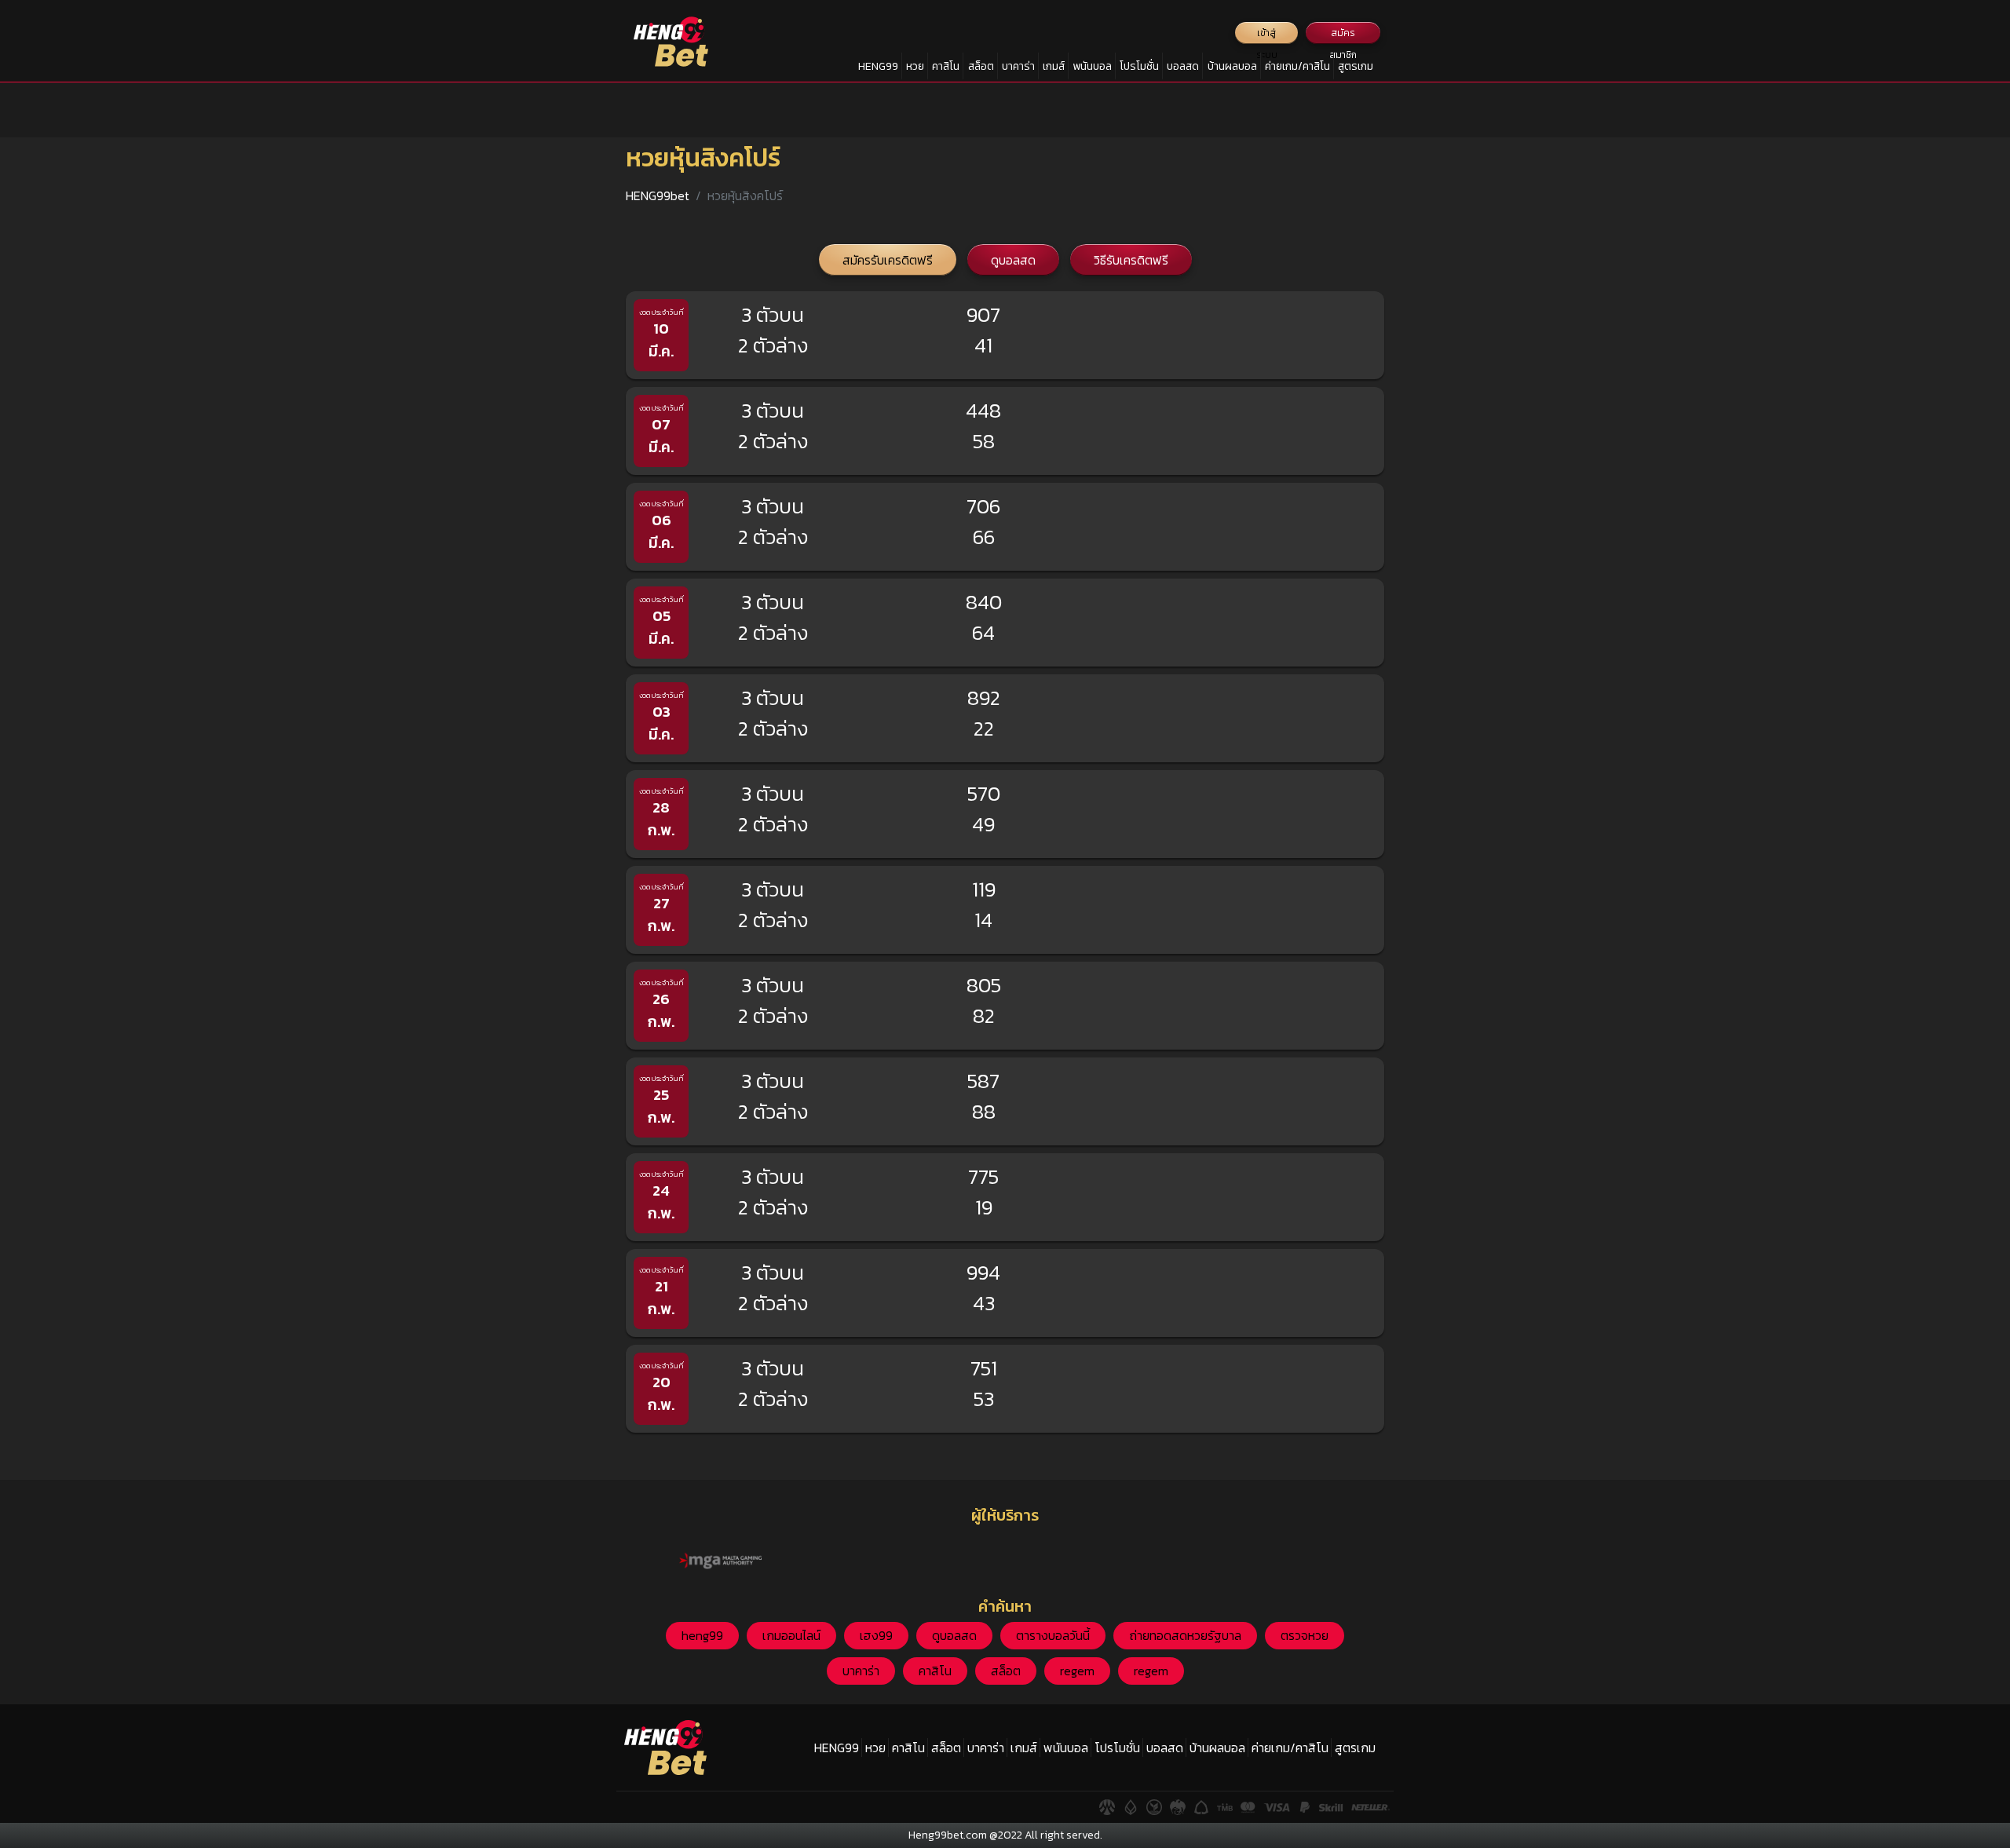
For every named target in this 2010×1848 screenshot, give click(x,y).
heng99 (702, 1635)
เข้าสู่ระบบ (1267, 35)
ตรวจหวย (1305, 1635)
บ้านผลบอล (1232, 66)
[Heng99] (671, 42)
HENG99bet (658, 195)
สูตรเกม (1356, 66)
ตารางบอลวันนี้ (1053, 1635)
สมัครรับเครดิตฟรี (888, 260)
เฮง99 (876, 1635)
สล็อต (981, 66)
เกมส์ (1054, 66)
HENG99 (878, 66)
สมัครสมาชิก (1343, 35)
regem (1077, 1671)
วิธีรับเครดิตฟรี (1131, 260)
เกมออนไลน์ (791, 1635)
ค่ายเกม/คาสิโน (1297, 66)
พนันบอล (1092, 66)
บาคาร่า (1018, 66)
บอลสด (1183, 66)
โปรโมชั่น (1139, 66)
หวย (915, 66)
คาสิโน (946, 66)
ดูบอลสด (1013, 260)
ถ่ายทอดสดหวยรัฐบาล (1185, 1635)
